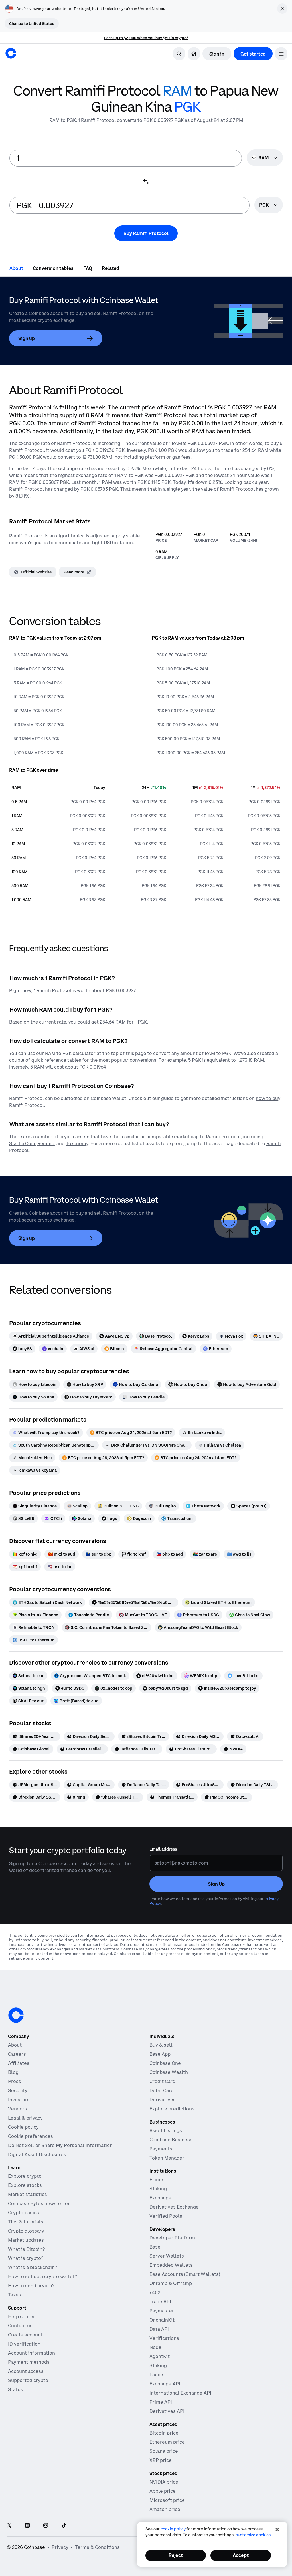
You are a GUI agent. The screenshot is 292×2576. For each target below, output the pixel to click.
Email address (163, 1849)
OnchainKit (162, 2320)
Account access (26, 2371)
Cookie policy (23, 2127)
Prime (156, 2179)
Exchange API (165, 2384)
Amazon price (165, 2509)
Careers (17, 2054)
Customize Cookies (253, 2535)
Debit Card (162, 2090)
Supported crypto (28, 2380)
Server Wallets (167, 2256)
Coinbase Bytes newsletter (39, 2203)
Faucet (157, 2375)
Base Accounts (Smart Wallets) (185, 2274)
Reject (176, 2555)
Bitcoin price (164, 2433)
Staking (158, 2189)
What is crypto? (26, 2258)
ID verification (24, 2344)
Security (18, 2090)
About (15, 2045)
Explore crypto (25, 2176)
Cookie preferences (31, 2136)
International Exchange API (180, 2393)
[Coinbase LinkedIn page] (27, 2526)
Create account (25, 2335)
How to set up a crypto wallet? (42, 2276)
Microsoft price (167, 2500)
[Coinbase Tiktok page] (64, 2526)
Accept (241, 2555)
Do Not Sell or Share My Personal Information (60, 2145)
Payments (161, 2149)
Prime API (161, 2402)
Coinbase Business (171, 2140)
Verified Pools (166, 2216)
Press (15, 2081)
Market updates (26, 2240)
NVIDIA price (164, 2482)
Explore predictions (172, 2109)
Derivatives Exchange (174, 2207)
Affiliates (19, 2063)
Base (155, 2247)
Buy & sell (161, 2045)
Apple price (163, 2491)
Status (16, 2389)
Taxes (15, 2295)
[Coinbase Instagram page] (46, 2526)
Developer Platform (172, 2238)
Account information (32, 2353)
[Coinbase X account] (9, 2526)
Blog (13, 2072)
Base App (160, 2054)
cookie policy (173, 2529)
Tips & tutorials (26, 2222)
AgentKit (160, 2356)
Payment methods (29, 2362)
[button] (281, 54)
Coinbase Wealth (169, 2072)
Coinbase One (165, 2063)
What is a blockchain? (33, 2267)
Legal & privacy (25, 2118)
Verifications (164, 2338)
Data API (159, 2329)
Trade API (160, 2302)
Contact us (20, 2326)
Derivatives (163, 2100)
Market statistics (28, 2194)
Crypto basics (24, 2213)
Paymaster (162, 2311)
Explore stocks (25, 2185)
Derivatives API (167, 2411)
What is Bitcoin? (26, 2249)
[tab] (16, 268)
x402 (155, 2292)
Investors (19, 2100)
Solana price (164, 2451)
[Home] (11, 53)
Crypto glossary (26, 2231)
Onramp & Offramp (171, 2283)
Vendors (18, 2109)
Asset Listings (166, 2130)
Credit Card (162, 2081)
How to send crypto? (31, 2286)
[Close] (277, 2530)
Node (155, 2347)
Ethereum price (167, 2442)
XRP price (161, 2460)
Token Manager (167, 2158)
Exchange (160, 2198)
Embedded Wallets (171, 2265)
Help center (22, 2316)
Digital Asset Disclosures (37, 2154)
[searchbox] (269, 205)
